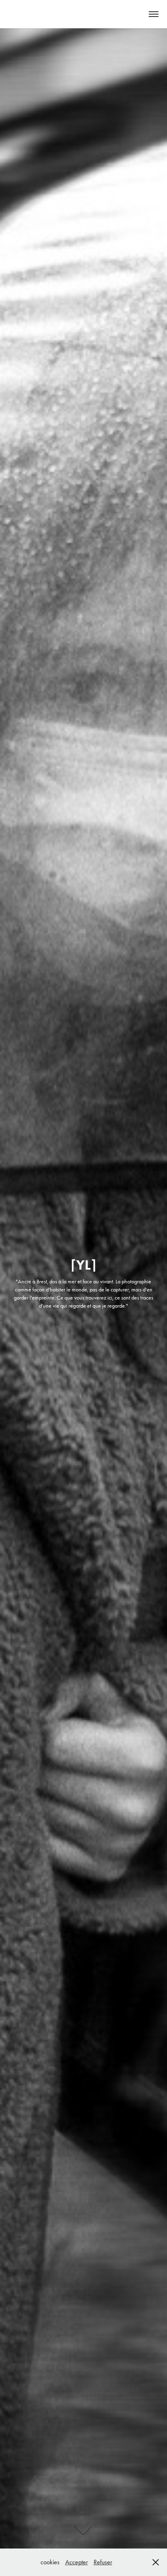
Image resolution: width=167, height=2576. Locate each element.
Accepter (77, 2562)
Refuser (103, 2562)
